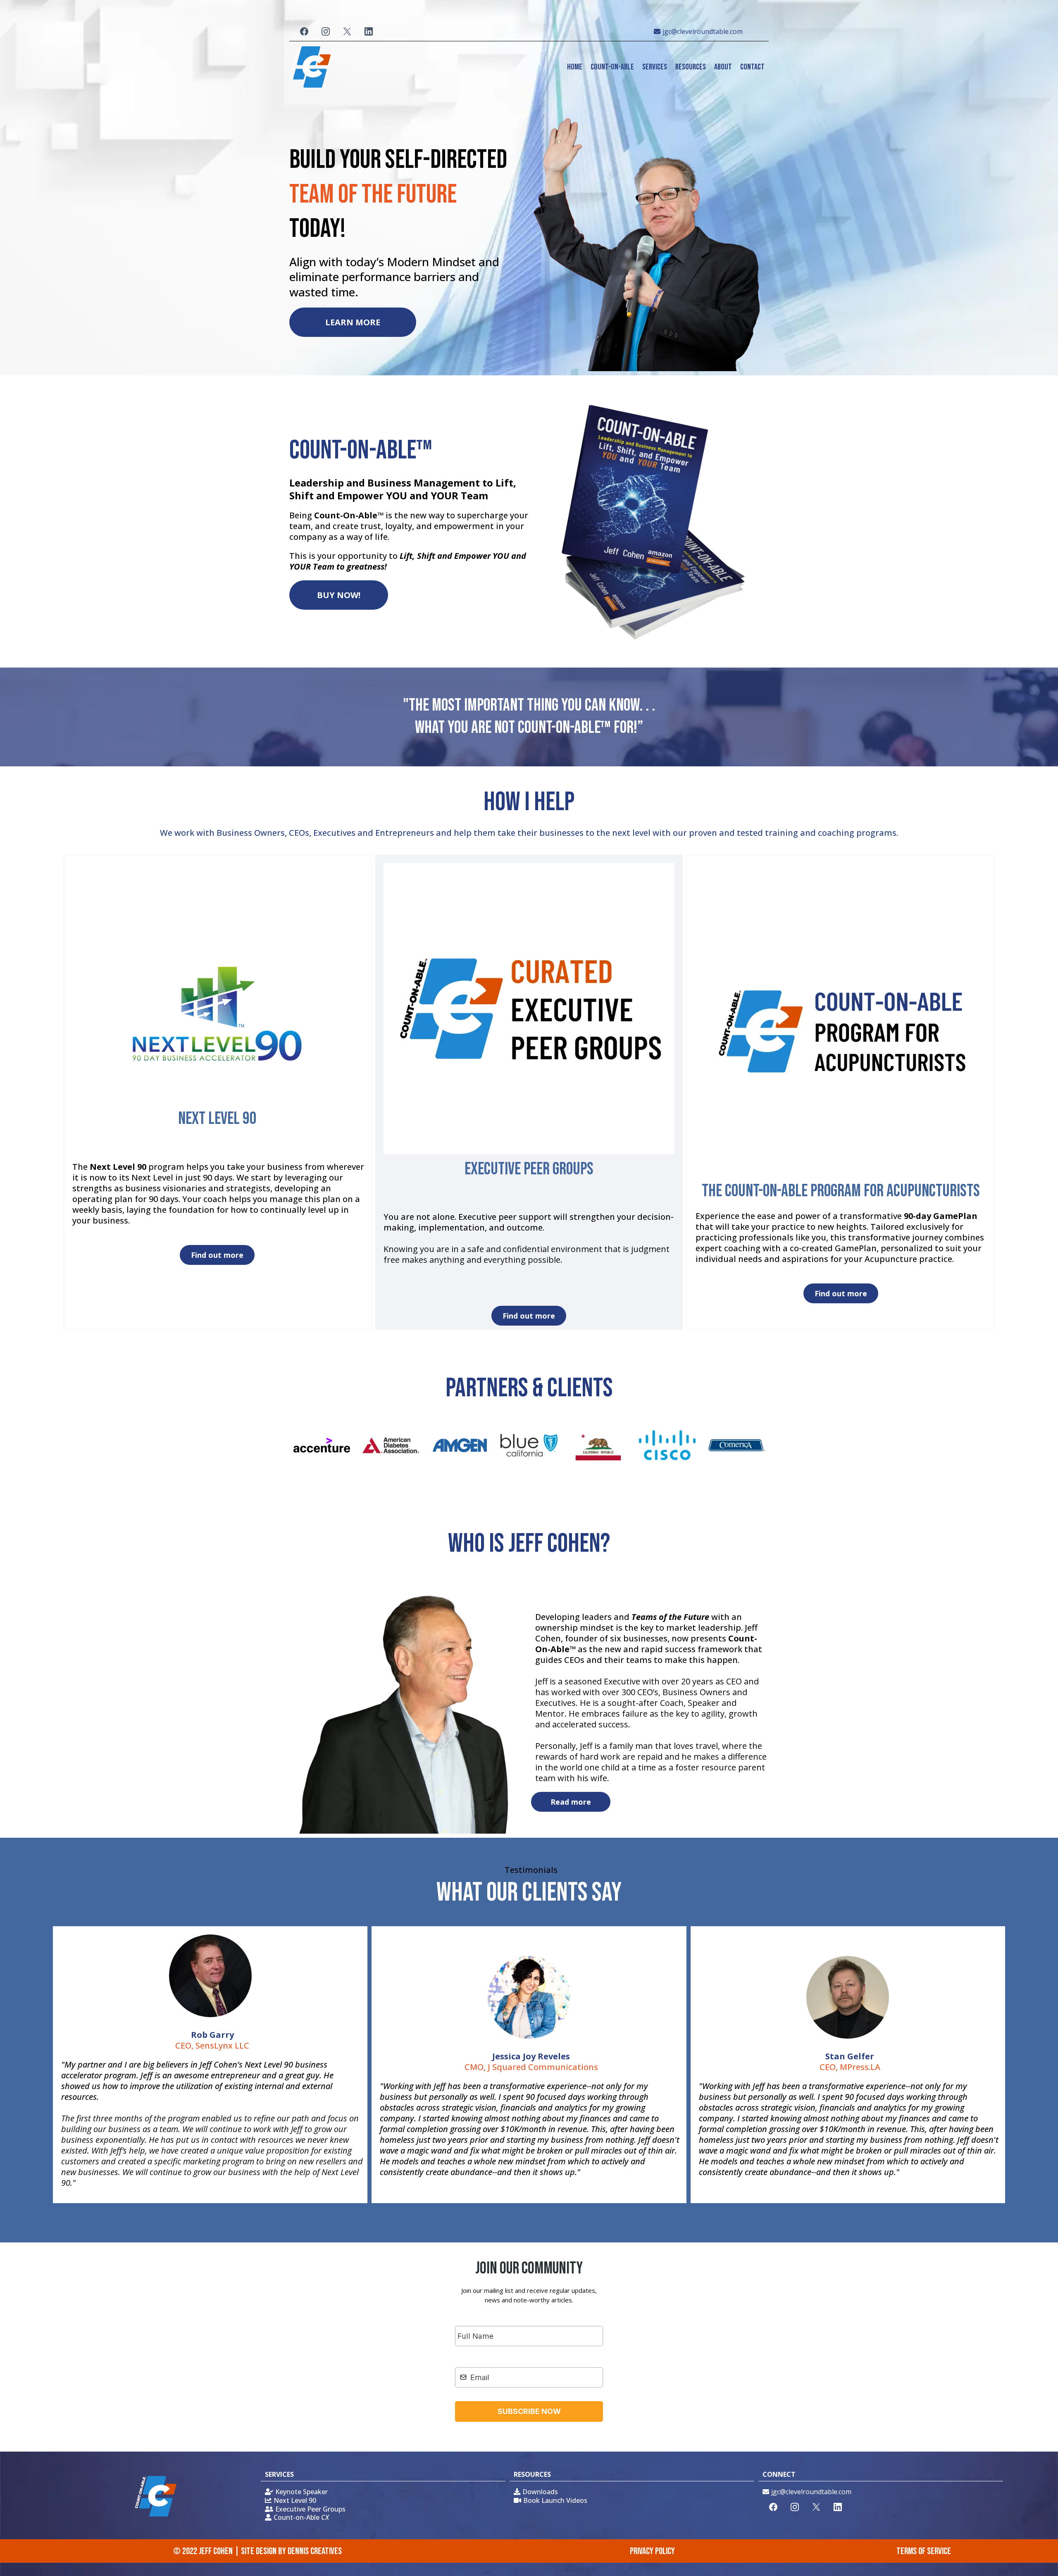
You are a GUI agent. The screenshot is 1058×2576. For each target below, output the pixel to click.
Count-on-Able (301, 2517)
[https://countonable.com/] (310, 67)
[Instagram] (326, 31)
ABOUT (723, 67)
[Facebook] (304, 31)
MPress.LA (860, 2067)
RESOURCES (691, 67)
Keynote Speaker (301, 2492)
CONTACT (752, 67)
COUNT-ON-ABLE (612, 67)
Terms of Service (924, 2551)
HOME (575, 67)
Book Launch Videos (555, 2500)
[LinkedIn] (369, 31)
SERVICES (655, 67)
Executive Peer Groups (310, 2509)
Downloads (540, 2492)
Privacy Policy (652, 2551)
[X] (347, 31)
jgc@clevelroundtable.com (703, 31)
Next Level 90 (295, 2500)
